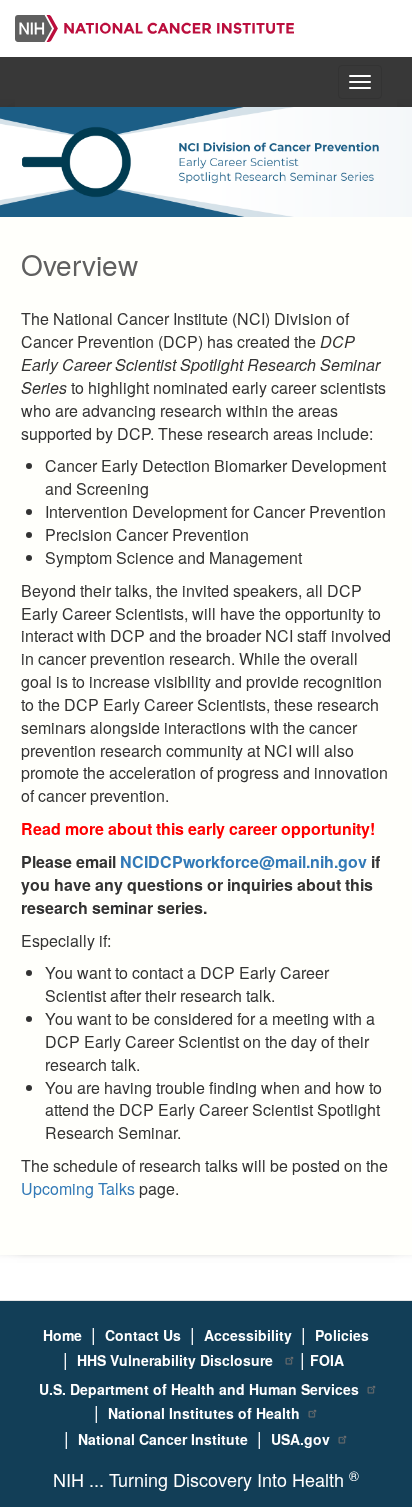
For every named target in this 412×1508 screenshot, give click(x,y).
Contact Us (143, 1335)
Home (62, 1335)
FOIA (327, 1360)
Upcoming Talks (78, 1188)
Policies (342, 1335)
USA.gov (300, 1439)
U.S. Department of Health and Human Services (199, 1389)
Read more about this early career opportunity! (198, 828)
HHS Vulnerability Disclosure (177, 1360)
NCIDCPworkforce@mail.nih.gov (243, 861)
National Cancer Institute (163, 1439)
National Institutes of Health (204, 1413)
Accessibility (248, 1335)
